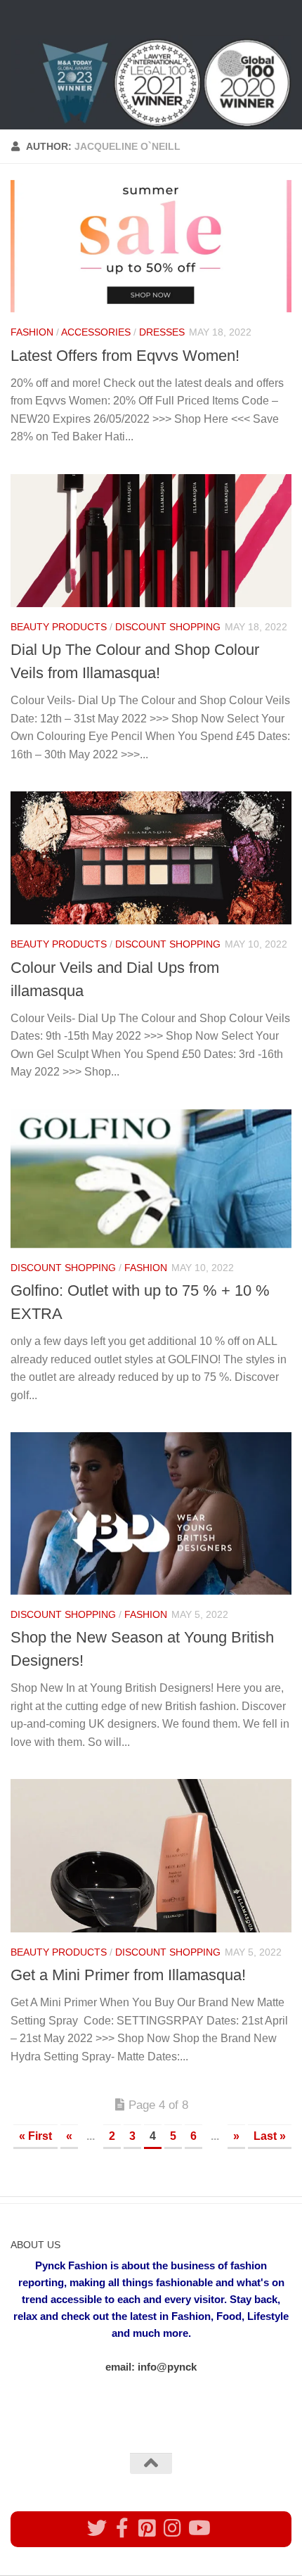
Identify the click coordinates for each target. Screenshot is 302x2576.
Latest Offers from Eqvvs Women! (125, 356)
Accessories (96, 332)
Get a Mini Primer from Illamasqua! (128, 1975)
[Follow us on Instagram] (173, 2528)
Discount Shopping (168, 627)
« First (35, 2136)
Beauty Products (59, 627)
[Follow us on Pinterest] (147, 2528)
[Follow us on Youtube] (198, 2528)
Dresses (162, 332)
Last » (270, 2136)
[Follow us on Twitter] (97, 2528)
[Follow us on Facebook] (122, 2528)
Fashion (32, 332)
